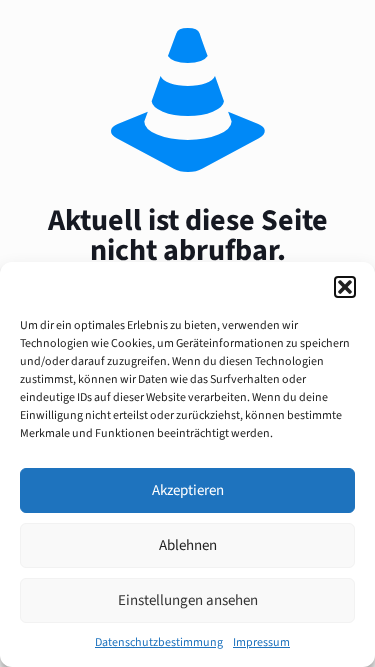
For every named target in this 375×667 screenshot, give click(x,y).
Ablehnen (188, 545)
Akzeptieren (188, 490)
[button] (345, 287)
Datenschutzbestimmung (159, 642)
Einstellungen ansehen (188, 600)
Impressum (261, 642)
